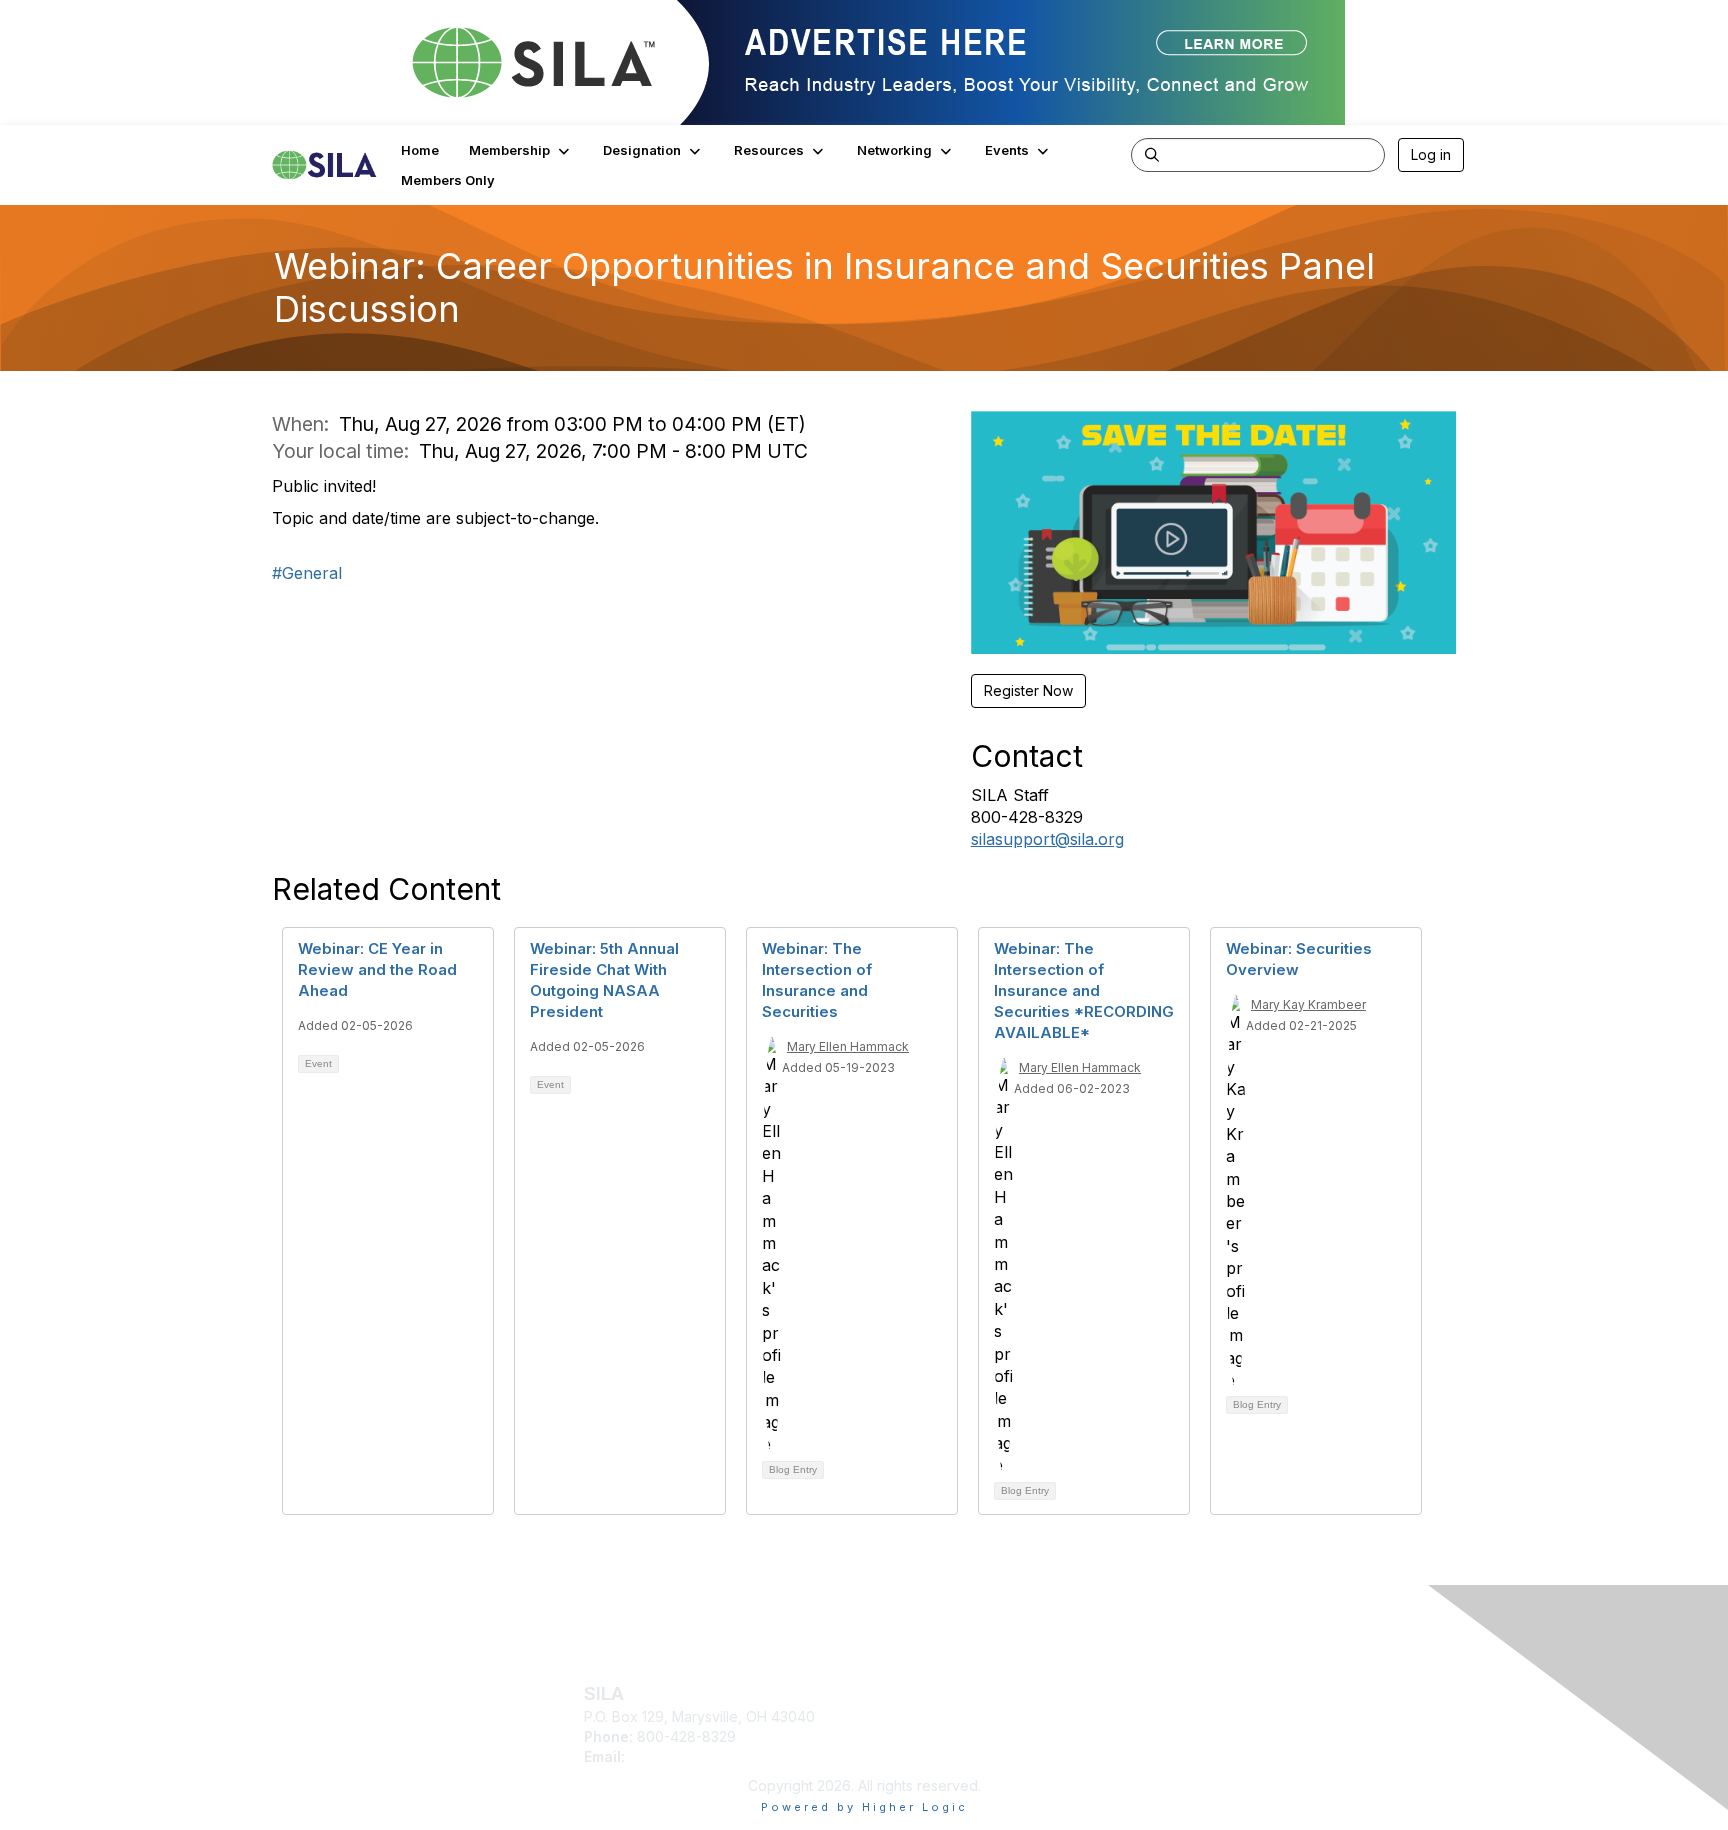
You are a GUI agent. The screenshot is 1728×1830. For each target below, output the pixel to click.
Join (886, 1690)
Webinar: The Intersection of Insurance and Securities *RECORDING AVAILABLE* (1084, 990)
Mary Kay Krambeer (1308, 1004)
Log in (1431, 154)
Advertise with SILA (934, 1749)
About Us (1191, 1690)
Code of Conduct (1218, 1729)
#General (307, 573)
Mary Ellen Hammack (848, 1046)
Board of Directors (1222, 1710)
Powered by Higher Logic (864, 1807)
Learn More (910, 1720)
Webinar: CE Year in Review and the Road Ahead (377, 969)
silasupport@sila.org (1047, 839)
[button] (521, 150)
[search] (1152, 154)
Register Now (1028, 690)
